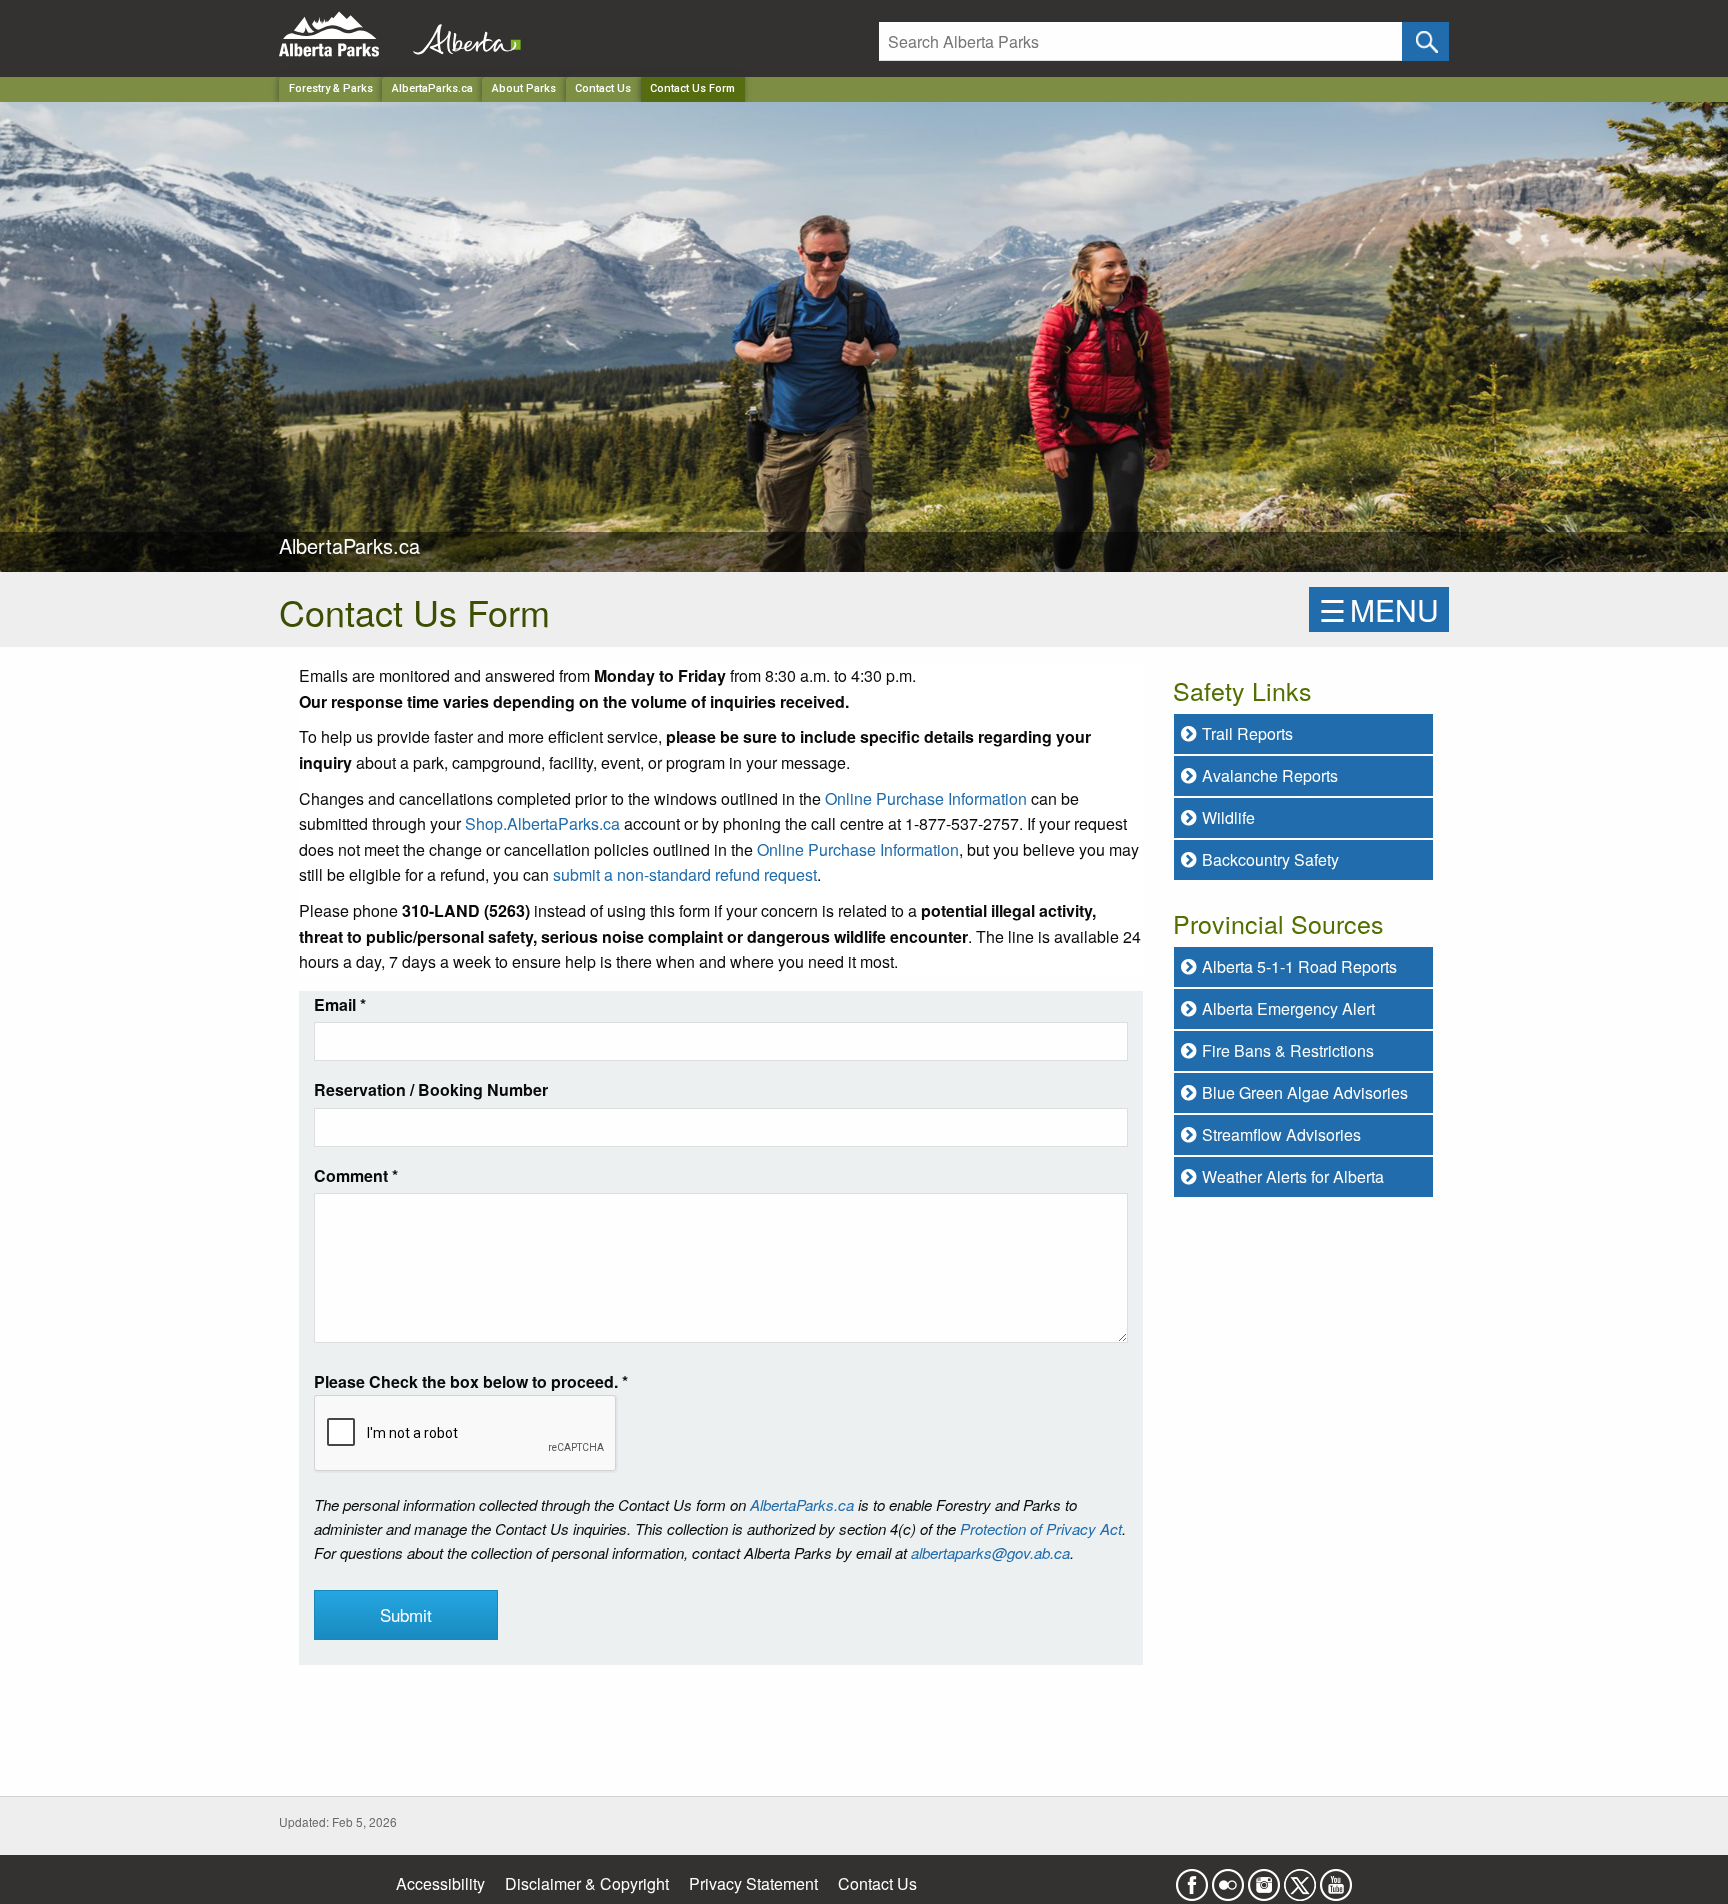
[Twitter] (1300, 1878)
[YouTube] (1336, 1878)
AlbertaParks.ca (432, 88)
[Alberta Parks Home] (341, 34)
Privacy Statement (753, 1883)
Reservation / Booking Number (431, 1089)
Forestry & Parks (331, 88)
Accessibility (440, 1883)
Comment (356, 1175)
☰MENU (1379, 609)
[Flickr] (1228, 1878)
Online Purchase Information (926, 798)
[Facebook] (1192, 1878)
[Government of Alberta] (461, 34)
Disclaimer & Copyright (587, 1883)
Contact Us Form (692, 88)
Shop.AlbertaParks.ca (542, 823)
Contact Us (603, 88)
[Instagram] (1264, 1878)
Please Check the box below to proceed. (471, 1381)
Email (340, 1004)
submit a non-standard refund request (685, 874)
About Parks (524, 88)
